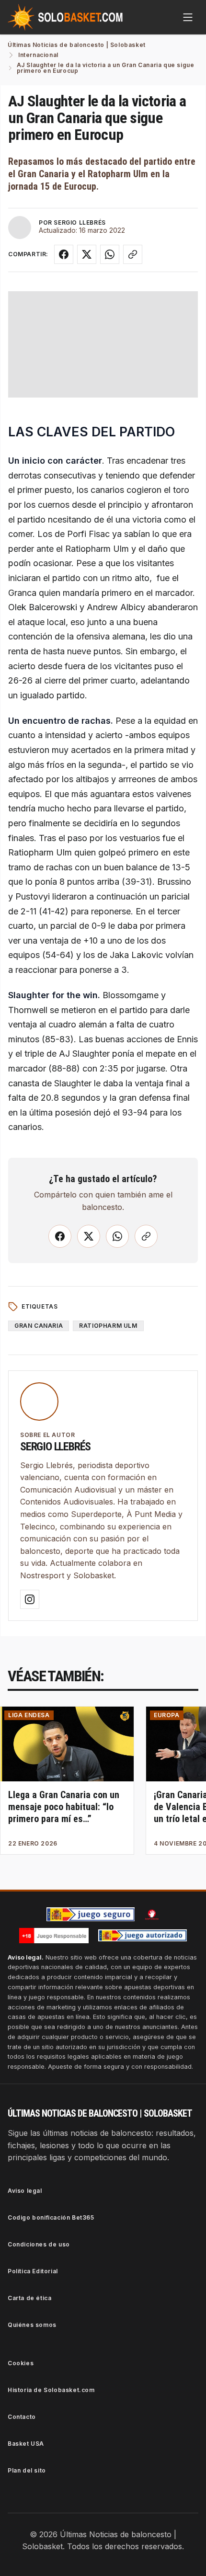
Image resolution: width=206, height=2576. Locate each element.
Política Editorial (33, 2271)
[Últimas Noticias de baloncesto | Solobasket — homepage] (65, 17)
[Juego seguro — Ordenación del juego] (91, 1914)
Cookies (21, 2363)
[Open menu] (188, 17)
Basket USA (26, 2444)
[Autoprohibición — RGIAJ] (152, 1915)
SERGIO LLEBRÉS (80, 222)
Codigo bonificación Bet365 (51, 2217)
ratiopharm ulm (108, 1326)
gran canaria (39, 1326)
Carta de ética (29, 2298)
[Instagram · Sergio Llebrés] (30, 1599)
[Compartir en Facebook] (64, 254)
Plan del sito (27, 2470)
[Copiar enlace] (133, 254)
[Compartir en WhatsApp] (110, 254)
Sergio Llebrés (55, 1447)
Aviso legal (25, 2191)
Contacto (22, 2417)
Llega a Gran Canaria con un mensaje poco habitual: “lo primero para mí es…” (64, 1807)
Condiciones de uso (39, 2244)
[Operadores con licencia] (143, 1936)
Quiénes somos (32, 2325)
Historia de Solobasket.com (51, 2390)
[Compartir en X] (87, 254)
